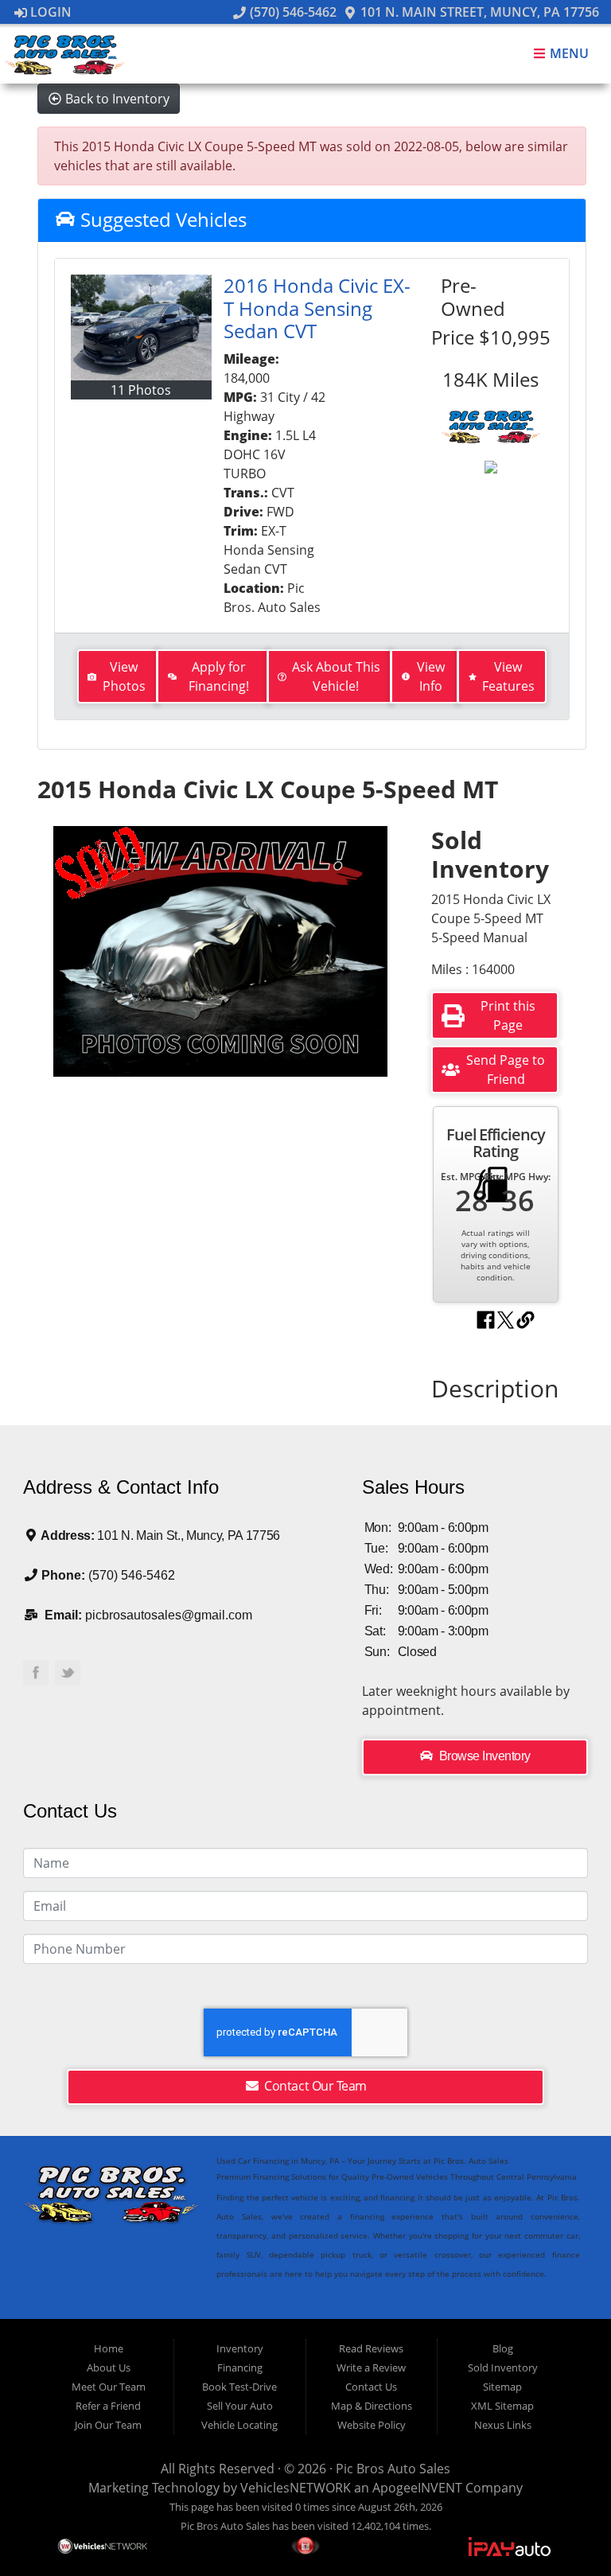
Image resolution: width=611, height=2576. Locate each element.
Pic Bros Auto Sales (393, 2469)
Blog (503, 2348)
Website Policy (372, 2425)
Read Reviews (371, 2348)
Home (109, 2348)
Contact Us (371, 2387)
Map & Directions (372, 2406)
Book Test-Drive (239, 2387)
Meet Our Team (109, 2387)
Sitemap (502, 2387)
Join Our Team (108, 2425)
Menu (568, 54)
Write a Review (371, 2368)
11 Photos (141, 390)
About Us (109, 2368)
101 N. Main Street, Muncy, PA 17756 (478, 12)
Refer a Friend (108, 2406)
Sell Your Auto (240, 2406)
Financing (240, 2368)
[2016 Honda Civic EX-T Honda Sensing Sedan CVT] (141, 327)
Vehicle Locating (239, 2425)
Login (49, 12)
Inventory (240, 2348)
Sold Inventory (503, 2368)
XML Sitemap (502, 2406)
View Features (508, 676)
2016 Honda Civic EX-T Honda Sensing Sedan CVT (317, 308)
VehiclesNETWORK (296, 2488)
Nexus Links (503, 2425)
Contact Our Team (314, 2086)
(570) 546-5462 (291, 12)
